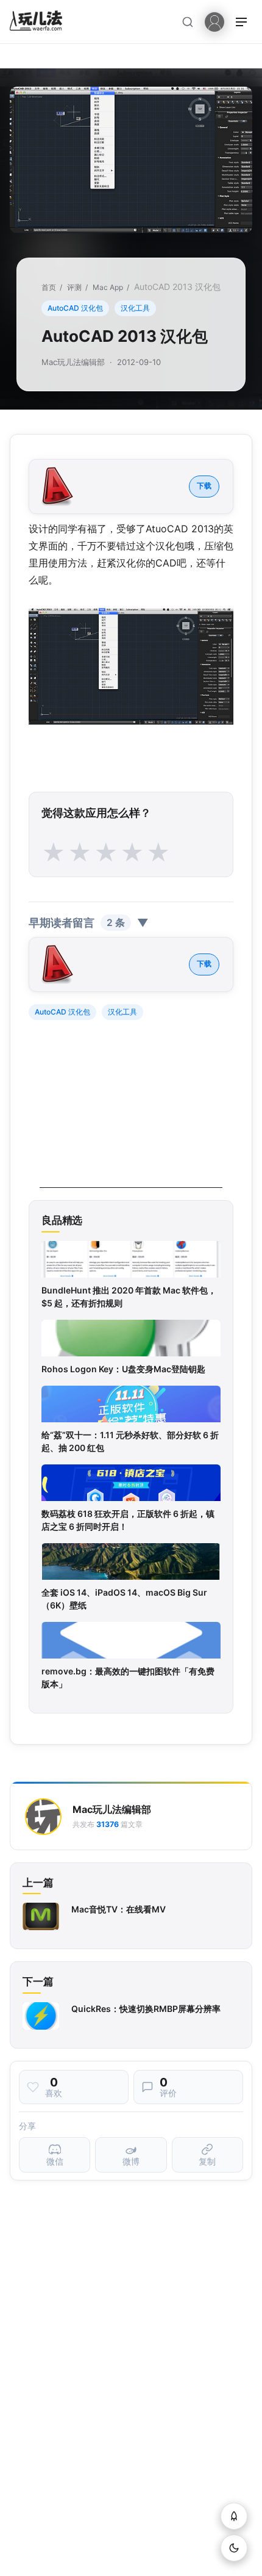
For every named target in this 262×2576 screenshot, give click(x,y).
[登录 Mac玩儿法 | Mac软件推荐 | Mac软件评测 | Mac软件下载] (214, 21)
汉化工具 (135, 308)
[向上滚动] (234, 2516)
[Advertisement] (131, 1112)
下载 (204, 486)
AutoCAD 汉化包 (75, 308)
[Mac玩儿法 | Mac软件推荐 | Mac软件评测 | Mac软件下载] (40, 22)
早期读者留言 (89, 923)
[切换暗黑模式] (234, 2548)
